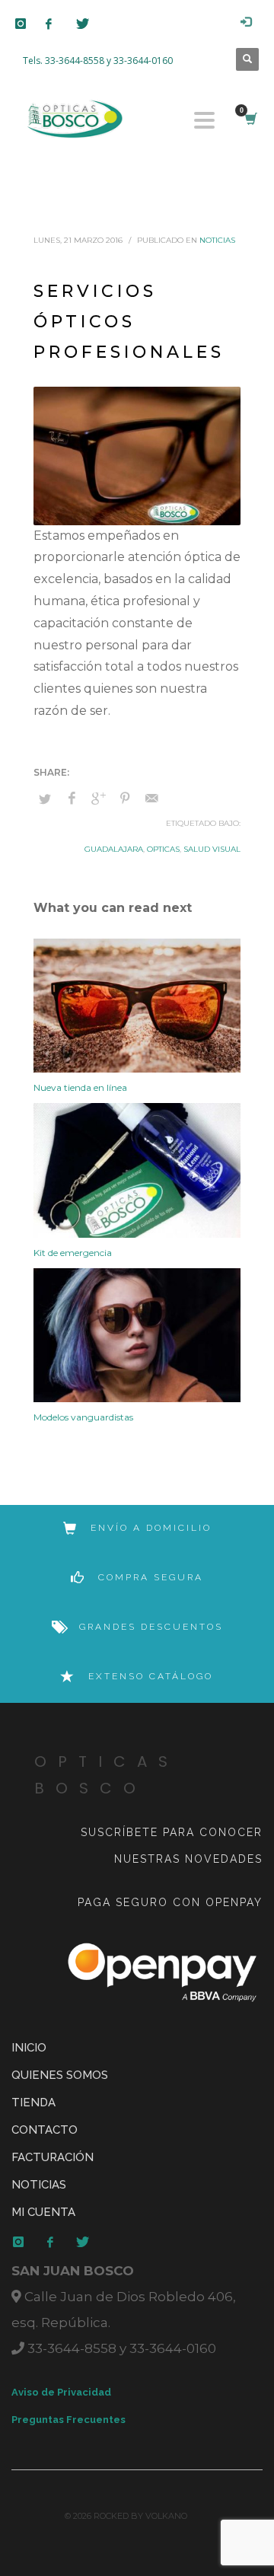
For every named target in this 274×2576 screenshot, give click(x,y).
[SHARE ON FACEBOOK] (72, 799)
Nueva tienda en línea (80, 1087)
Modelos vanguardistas (83, 1417)
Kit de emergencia (73, 1253)
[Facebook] (61, 24)
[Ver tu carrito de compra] (250, 119)
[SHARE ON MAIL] (151, 799)
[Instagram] (30, 24)
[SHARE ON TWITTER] (45, 799)
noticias (217, 240)
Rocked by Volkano (140, 2516)
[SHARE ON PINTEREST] (125, 799)
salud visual (212, 849)
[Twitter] (91, 24)
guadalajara (114, 849)
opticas (163, 849)
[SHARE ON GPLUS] (98, 799)
